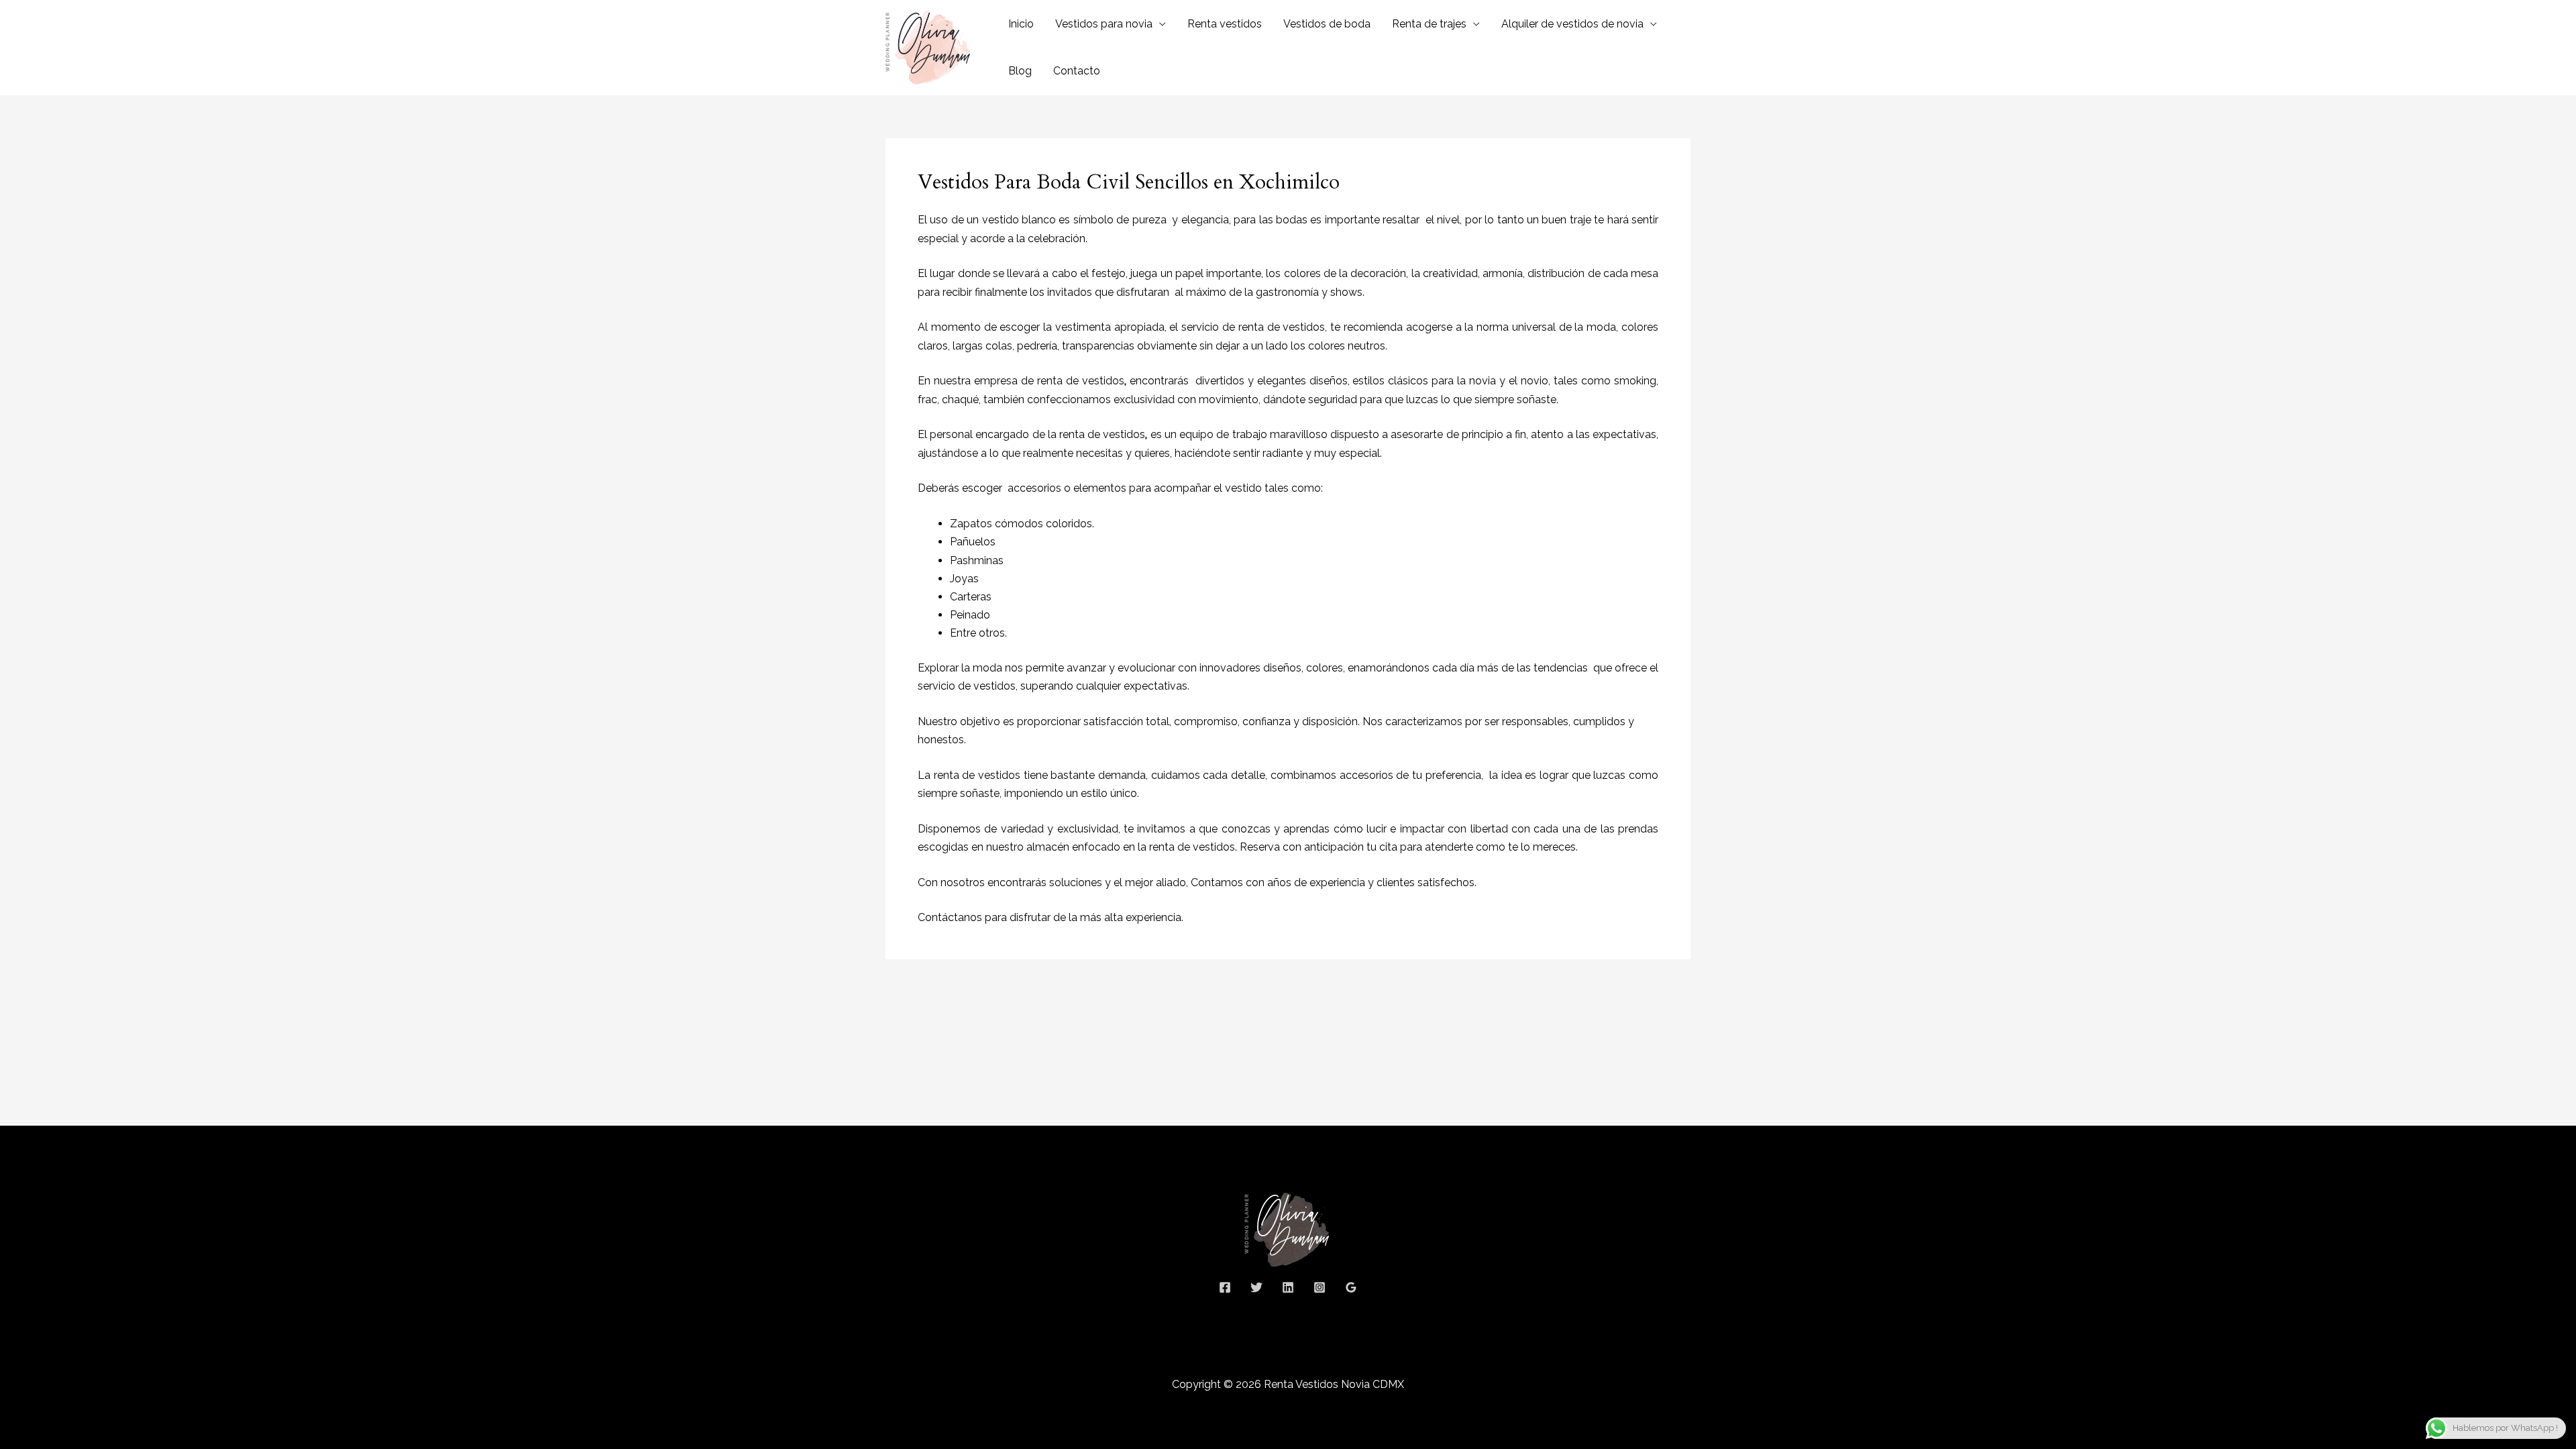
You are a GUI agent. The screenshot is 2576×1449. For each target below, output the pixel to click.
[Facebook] (1225, 1287)
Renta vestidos (1225, 24)
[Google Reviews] (1351, 1287)
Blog (1020, 71)
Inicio (1021, 24)
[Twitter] (1256, 1287)
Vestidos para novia (1104, 24)
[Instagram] (1320, 1287)
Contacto (1077, 71)
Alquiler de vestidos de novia (1572, 24)
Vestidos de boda (1327, 24)
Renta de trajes (1429, 24)
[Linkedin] (1288, 1287)
